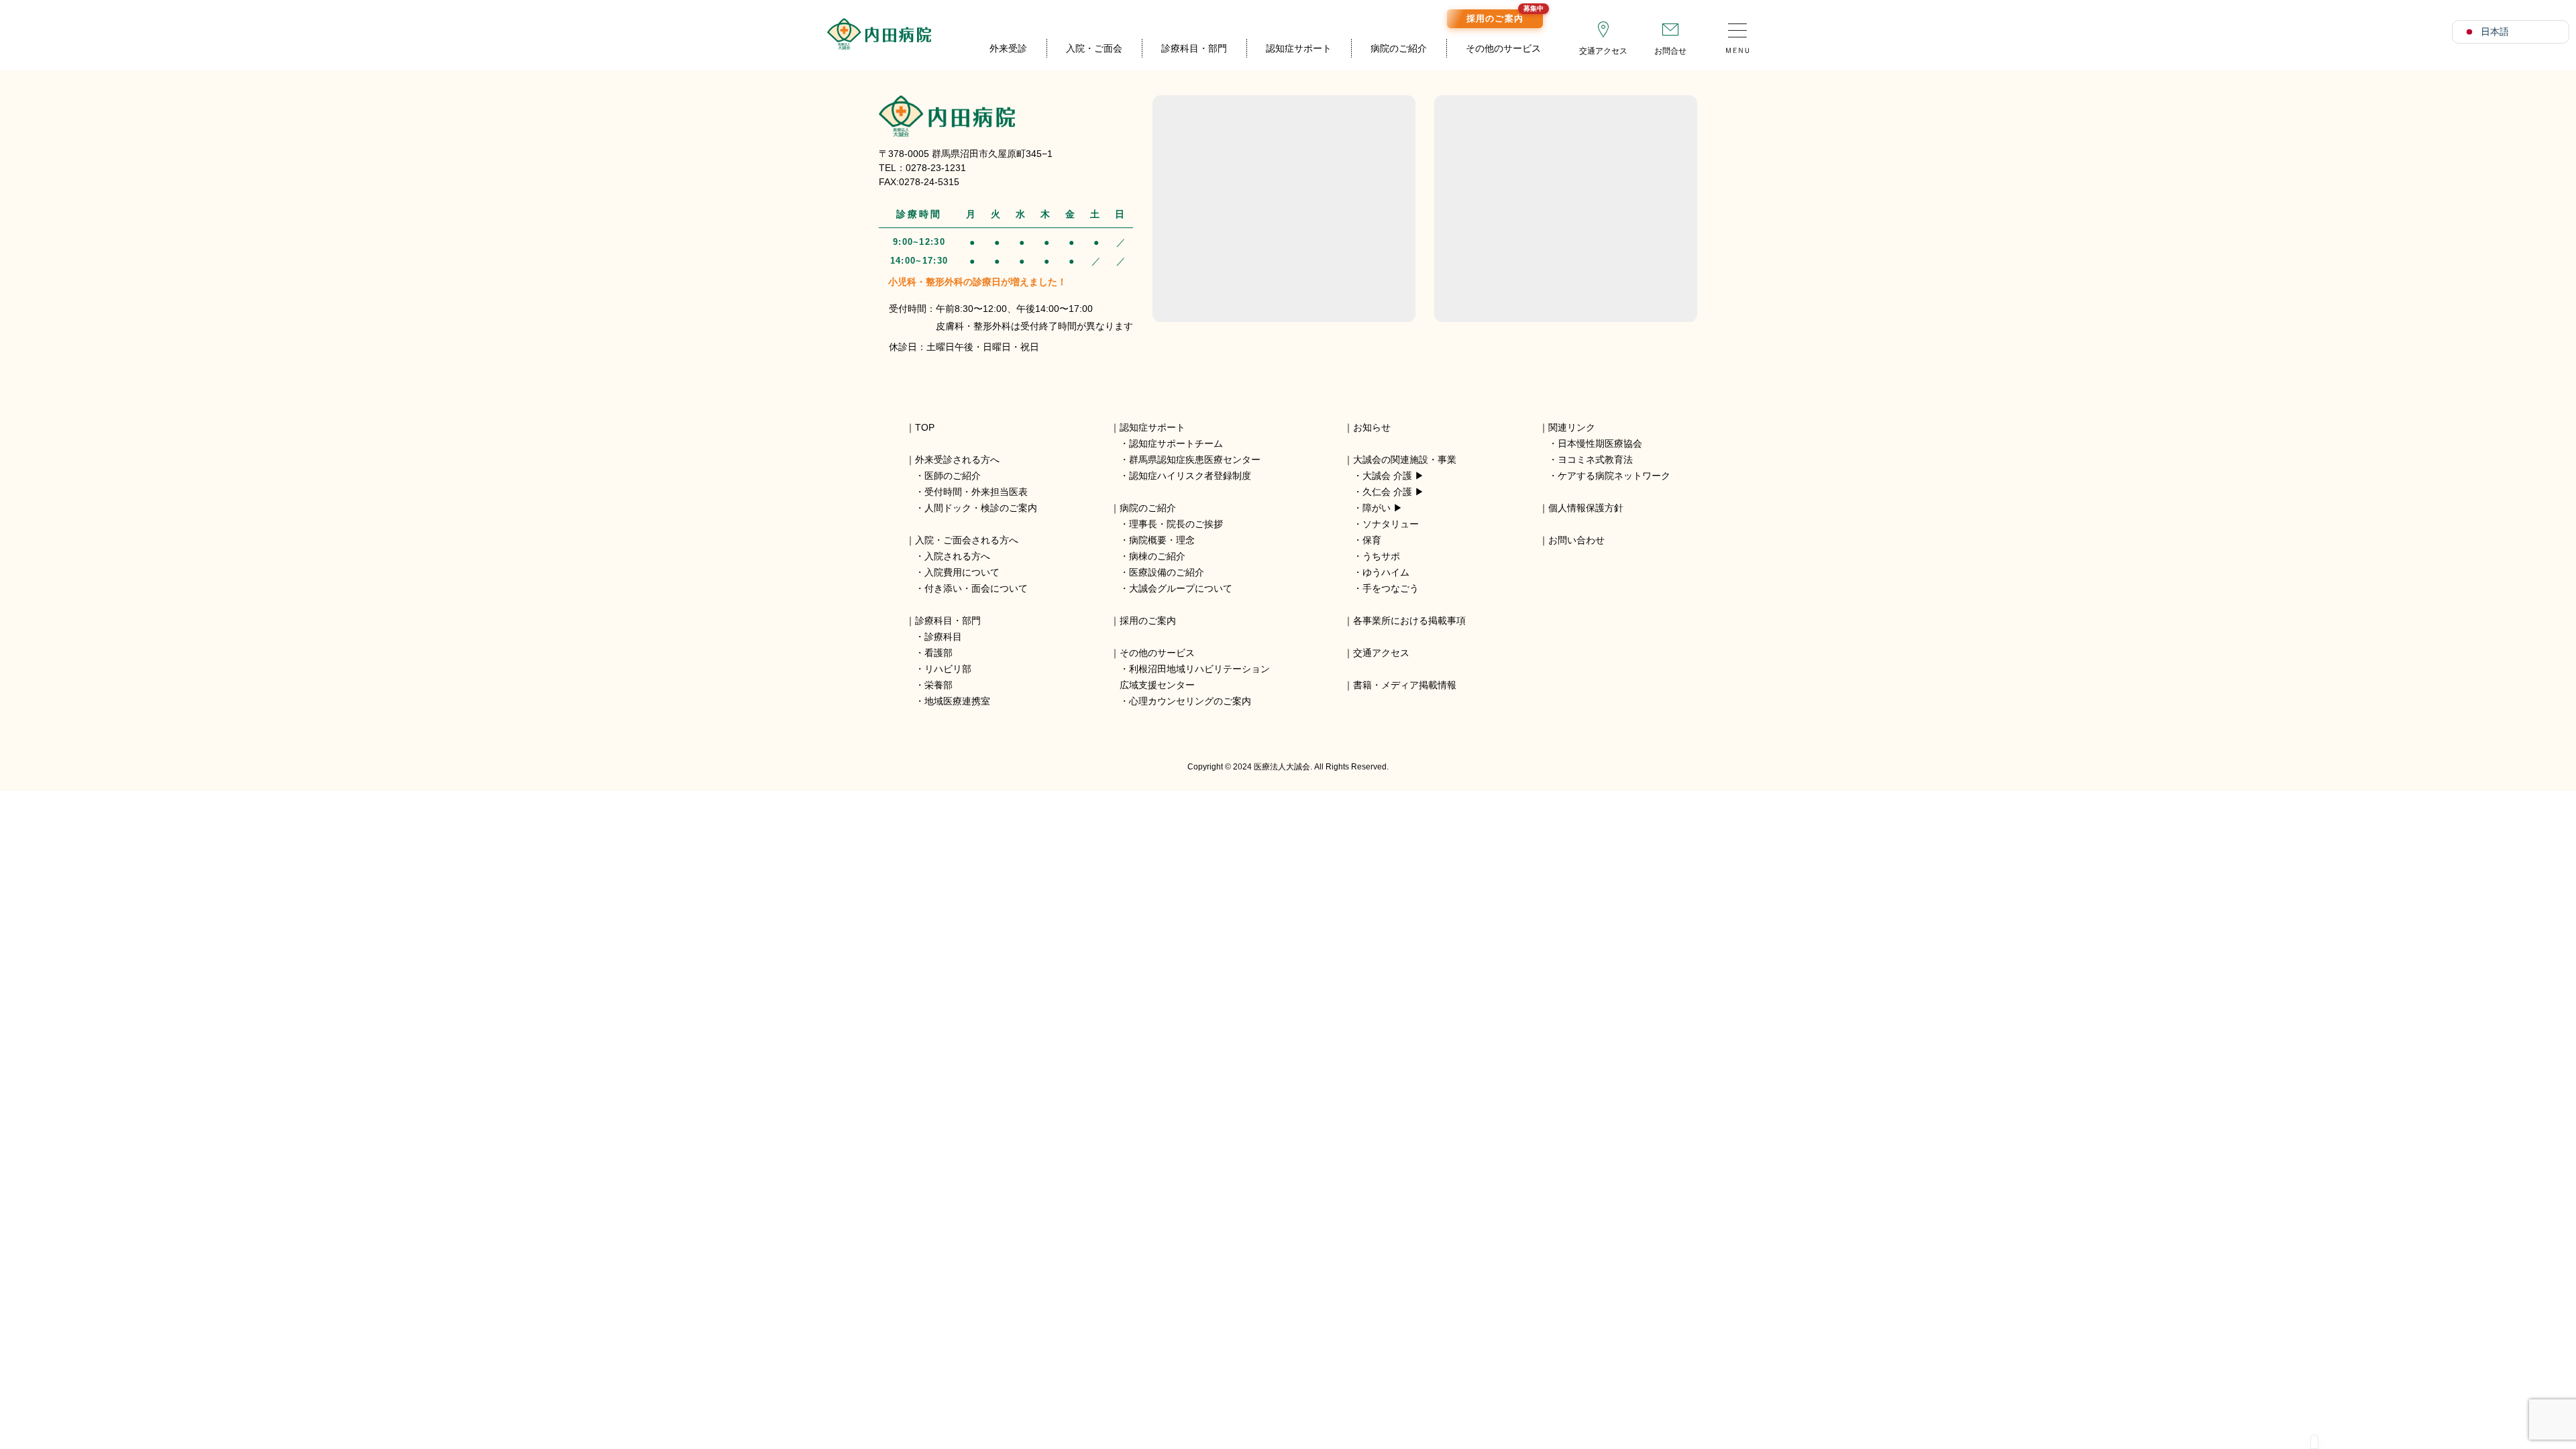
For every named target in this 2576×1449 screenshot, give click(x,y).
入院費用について (962, 572)
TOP (925, 427)
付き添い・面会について (976, 588)
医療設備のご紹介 (1167, 572)
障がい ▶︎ (1383, 508)
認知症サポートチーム (1176, 443)
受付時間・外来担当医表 (976, 492)
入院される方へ (957, 556)
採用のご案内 (1505, 16)
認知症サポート (1299, 48)
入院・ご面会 (1094, 48)
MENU (1737, 34)
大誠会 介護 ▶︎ (1393, 476)
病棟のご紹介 (1157, 556)
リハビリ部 (948, 669)
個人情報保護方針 (1586, 508)
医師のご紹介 (953, 476)
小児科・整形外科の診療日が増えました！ (977, 282)
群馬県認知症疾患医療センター (1195, 460)
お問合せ (1670, 51)
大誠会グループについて (1181, 588)
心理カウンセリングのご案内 (1190, 701)
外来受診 (1008, 48)
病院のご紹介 (1399, 48)
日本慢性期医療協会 (1600, 443)
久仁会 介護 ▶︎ (1393, 492)
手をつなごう (1391, 588)
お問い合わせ (1576, 540)
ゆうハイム (1386, 572)
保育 (1372, 540)
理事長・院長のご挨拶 (1176, 524)
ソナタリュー (1391, 524)
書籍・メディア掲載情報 (1405, 685)
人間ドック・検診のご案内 (981, 508)
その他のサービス (1503, 48)
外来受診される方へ (957, 460)
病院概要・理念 (1162, 540)
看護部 (938, 653)
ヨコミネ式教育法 (1595, 460)
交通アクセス (1603, 51)
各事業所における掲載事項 (1409, 621)
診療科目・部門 (1194, 48)
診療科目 (943, 637)
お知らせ (1372, 427)
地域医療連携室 (957, 701)
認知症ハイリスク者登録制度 (1190, 476)
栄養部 (938, 685)
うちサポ (1381, 556)
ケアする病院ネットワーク (1614, 476)
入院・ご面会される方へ (967, 540)
